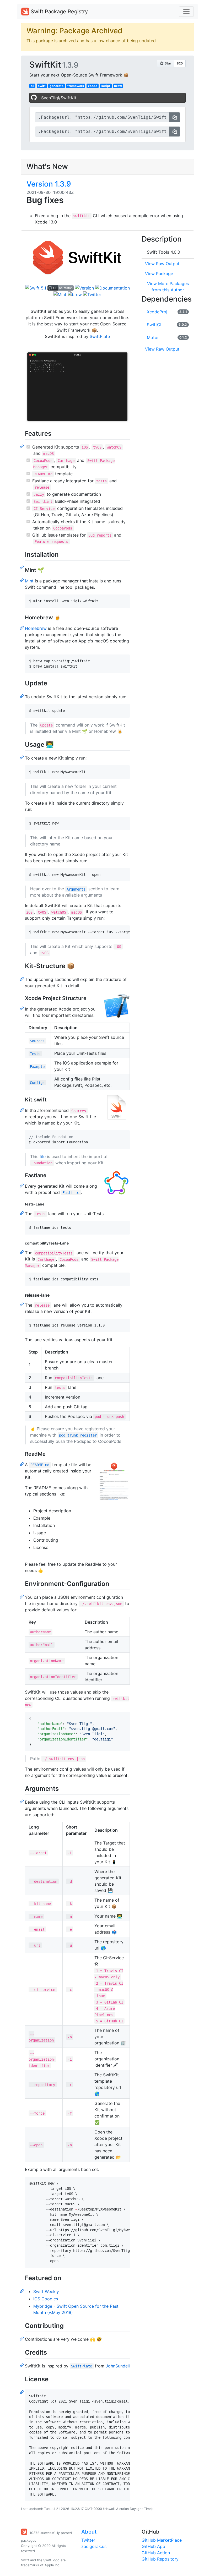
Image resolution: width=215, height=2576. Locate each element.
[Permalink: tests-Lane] (22, 1213)
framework (76, 86)
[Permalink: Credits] (22, 2365)
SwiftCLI (155, 325)
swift (42, 86)
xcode (93, 86)
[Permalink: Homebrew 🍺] (22, 627)
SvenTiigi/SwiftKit (59, 98)
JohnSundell (118, 2366)
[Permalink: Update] (22, 696)
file (43, 1156)
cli (32, 86)
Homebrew (36, 628)
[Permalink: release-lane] (22, 1304)
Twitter (88, 2540)
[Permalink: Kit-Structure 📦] (22, 979)
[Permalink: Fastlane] (22, 1185)
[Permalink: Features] (22, 446)
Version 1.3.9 (49, 184)
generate (57, 86)
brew (118, 86)
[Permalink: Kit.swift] (22, 1110)
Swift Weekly (46, 2291)
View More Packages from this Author (168, 287)
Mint (29, 581)
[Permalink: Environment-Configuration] (22, 1596)
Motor (153, 337)
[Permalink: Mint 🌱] (22, 580)
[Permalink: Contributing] (22, 2338)
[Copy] (175, 117)
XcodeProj (157, 312)
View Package (159, 274)
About (89, 2532)
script (106, 86)
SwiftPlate (100, 336)
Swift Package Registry (58, 12)
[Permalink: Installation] (22, 567)
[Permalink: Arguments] (22, 1801)
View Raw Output (162, 264)
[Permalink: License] (22, 2392)
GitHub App (153, 2546)
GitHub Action (156, 2553)
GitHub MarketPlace (162, 2540)
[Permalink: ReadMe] (22, 1464)
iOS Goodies (46, 2299)
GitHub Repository (160, 2559)
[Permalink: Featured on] (22, 2291)
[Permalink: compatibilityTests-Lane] (22, 1252)
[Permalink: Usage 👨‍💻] (22, 757)
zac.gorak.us (94, 2546)
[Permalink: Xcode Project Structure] (22, 1008)
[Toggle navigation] (186, 12)
